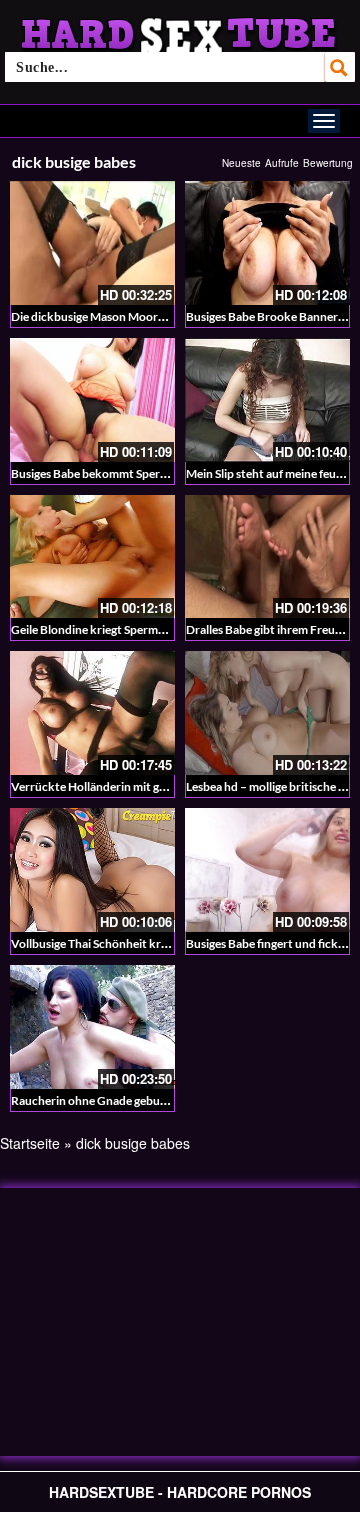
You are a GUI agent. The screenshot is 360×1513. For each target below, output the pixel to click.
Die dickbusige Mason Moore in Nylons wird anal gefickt (157, 316)
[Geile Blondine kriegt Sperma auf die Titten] (92, 557)
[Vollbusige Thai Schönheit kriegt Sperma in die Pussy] (92, 870)
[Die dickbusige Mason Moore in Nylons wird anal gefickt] (92, 243)
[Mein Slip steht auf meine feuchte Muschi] (267, 400)
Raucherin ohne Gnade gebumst (95, 1100)
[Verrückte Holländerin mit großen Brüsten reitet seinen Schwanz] (92, 713)
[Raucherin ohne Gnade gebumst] (92, 1027)
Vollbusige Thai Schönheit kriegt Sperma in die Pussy (148, 943)
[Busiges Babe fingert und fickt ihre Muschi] (267, 870)
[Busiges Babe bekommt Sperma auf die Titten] (92, 400)
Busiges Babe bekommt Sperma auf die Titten (129, 473)
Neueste (241, 163)
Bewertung (328, 163)
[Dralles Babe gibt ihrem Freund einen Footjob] (267, 557)
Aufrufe (282, 163)
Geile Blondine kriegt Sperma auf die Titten (123, 629)
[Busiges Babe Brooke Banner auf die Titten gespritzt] (267, 243)
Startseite (30, 1143)
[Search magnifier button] (340, 67)
